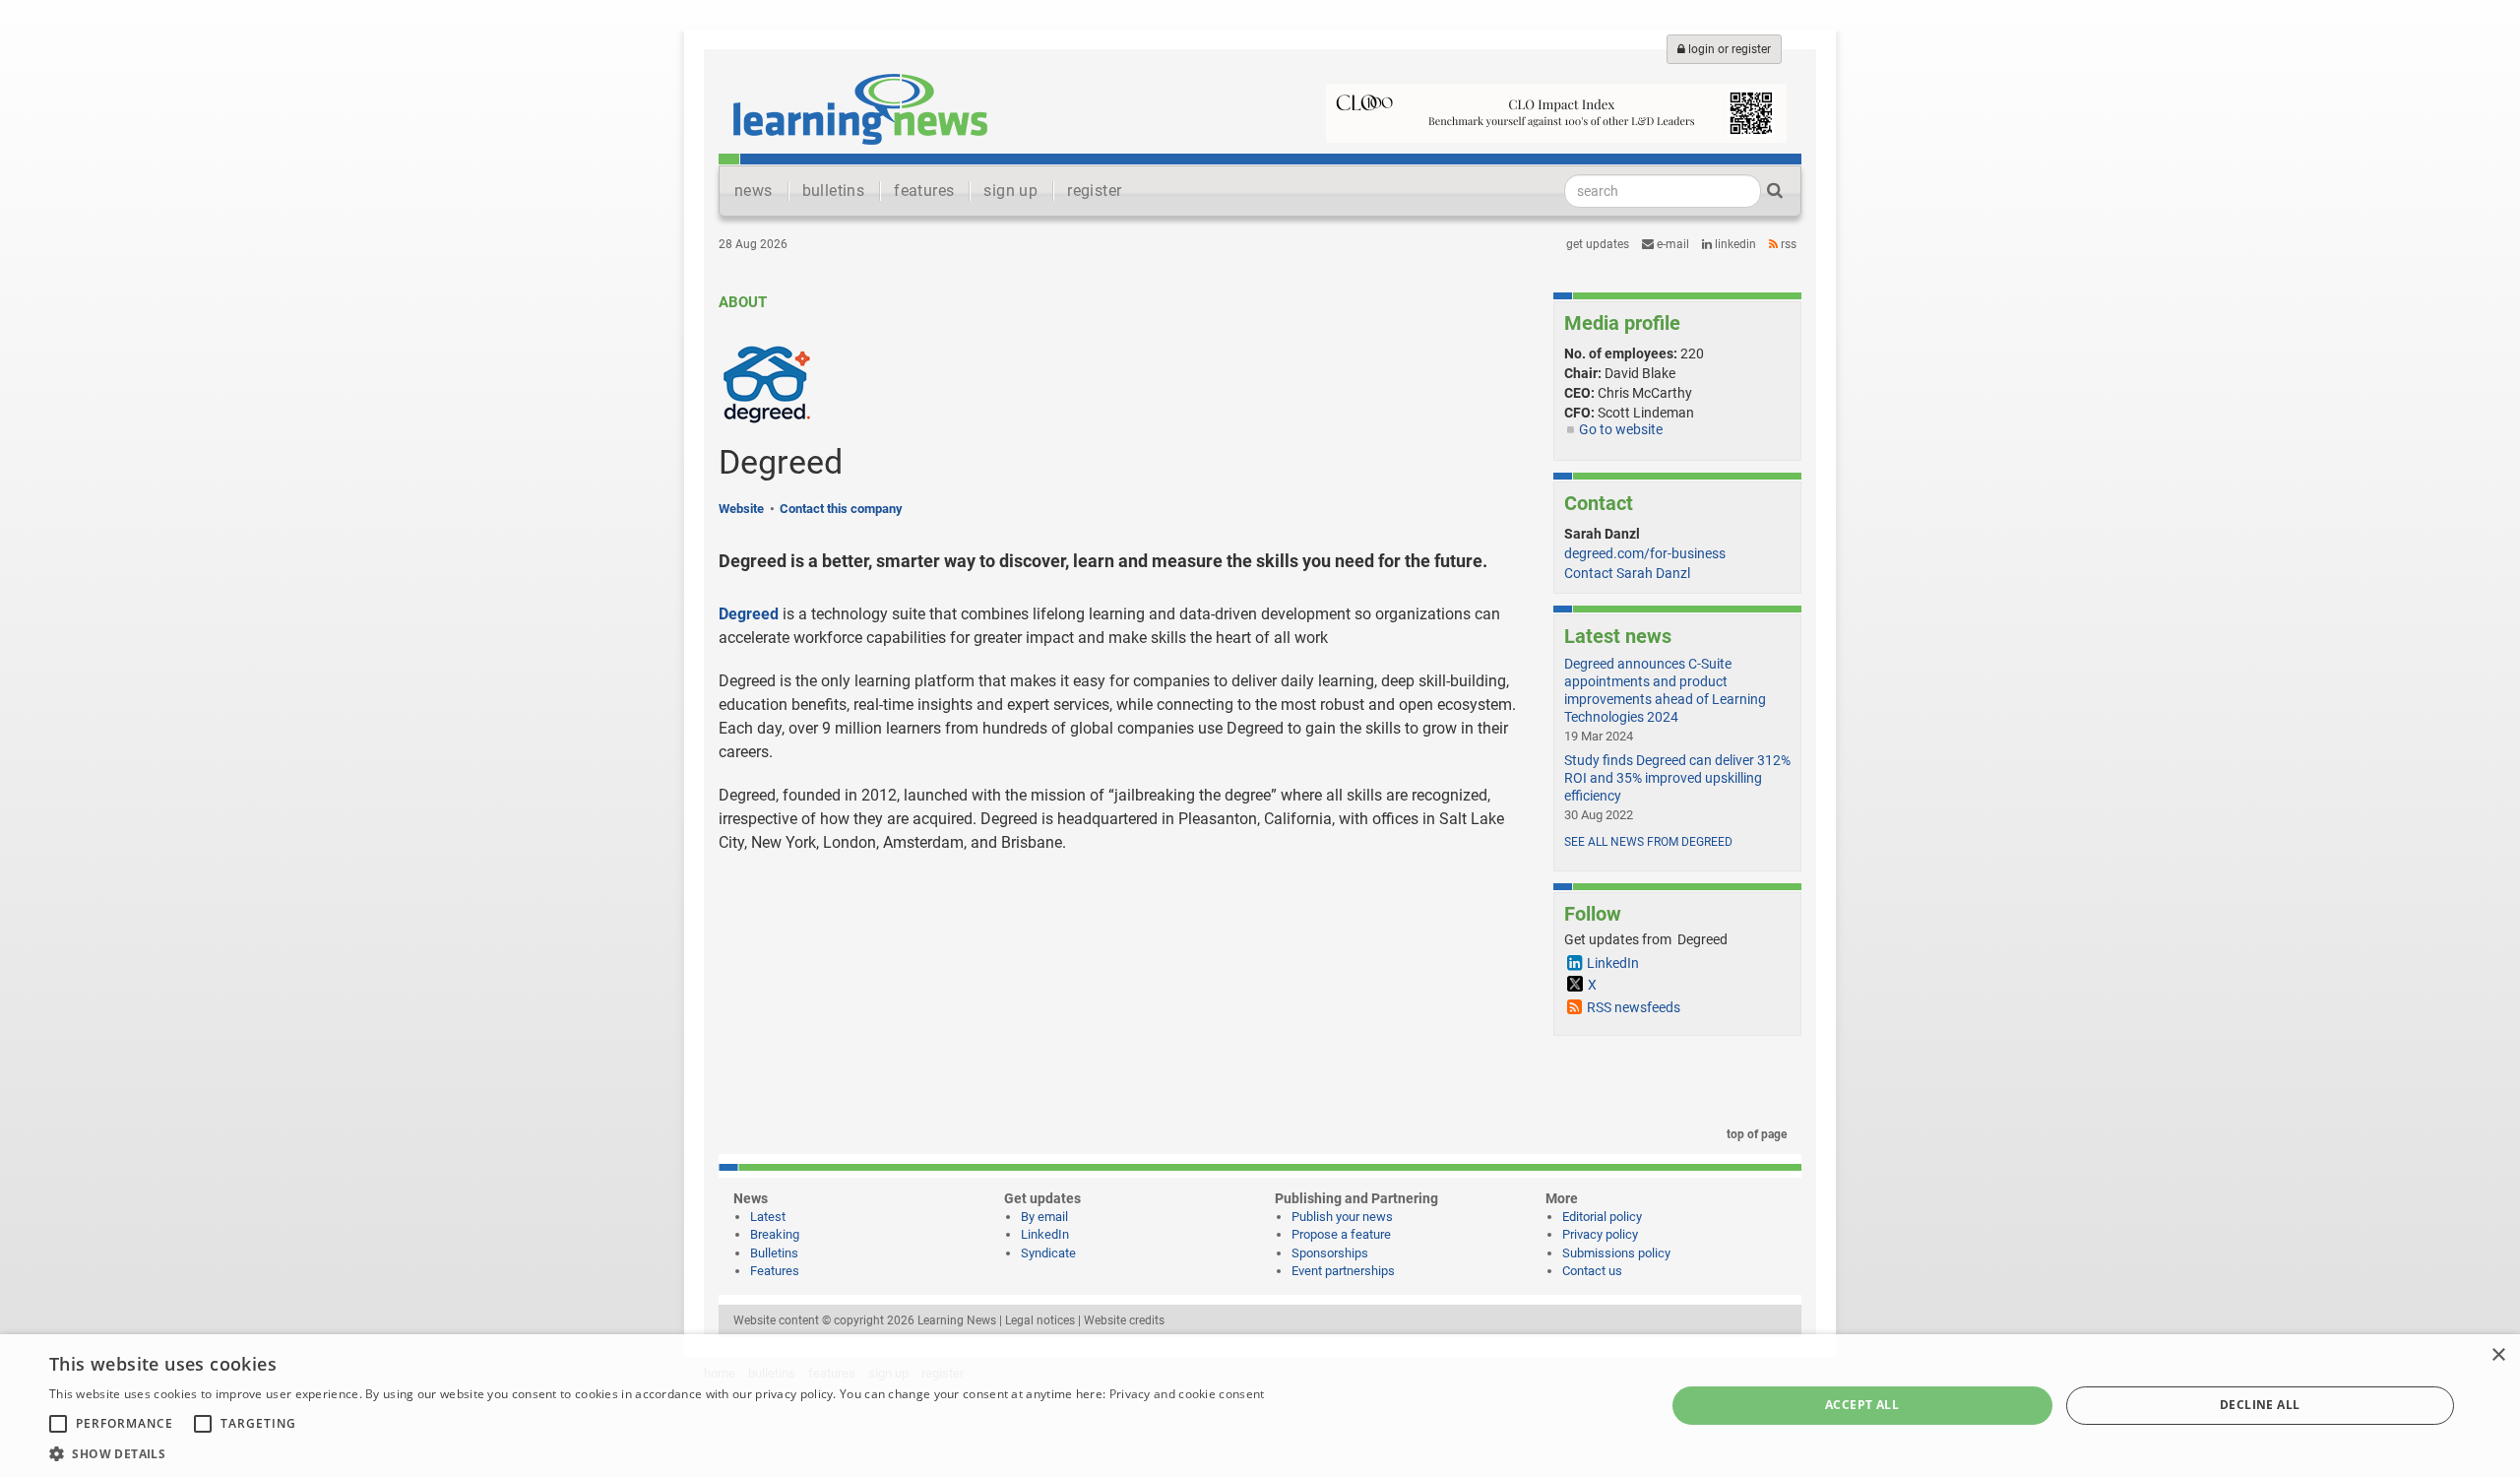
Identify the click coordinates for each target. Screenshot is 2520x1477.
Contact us (1592, 1271)
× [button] (2498, 1355)
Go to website (1621, 429)
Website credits (1124, 1320)
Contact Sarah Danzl (1627, 573)
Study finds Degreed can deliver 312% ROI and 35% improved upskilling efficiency (1677, 778)
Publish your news (1342, 1217)
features (924, 191)
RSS (1787, 244)
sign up (1010, 191)
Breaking (775, 1234)
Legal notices (1040, 1320)
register (1094, 191)
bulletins (834, 191)
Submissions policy (1616, 1253)
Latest (768, 1217)
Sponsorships (1330, 1253)
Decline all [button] (2260, 1405)
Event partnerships (1343, 1271)
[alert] (1260, 1406)
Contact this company (841, 509)
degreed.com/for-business (1645, 553)
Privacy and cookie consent (1187, 1394)
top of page (1755, 1134)
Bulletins (774, 1253)
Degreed (749, 614)
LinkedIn (1734, 244)
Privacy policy (1600, 1234)
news (754, 191)
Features (775, 1271)
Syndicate (1048, 1253)
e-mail (1671, 244)
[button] (657, 1453)
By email (1044, 1217)
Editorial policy (1602, 1217)
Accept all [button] (1862, 1405)
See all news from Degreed (1648, 842)
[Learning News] (860, 108)
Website (741, 509)
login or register (1728, 49)
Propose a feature (1341, 1234)
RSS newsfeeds (1634, 1007)
